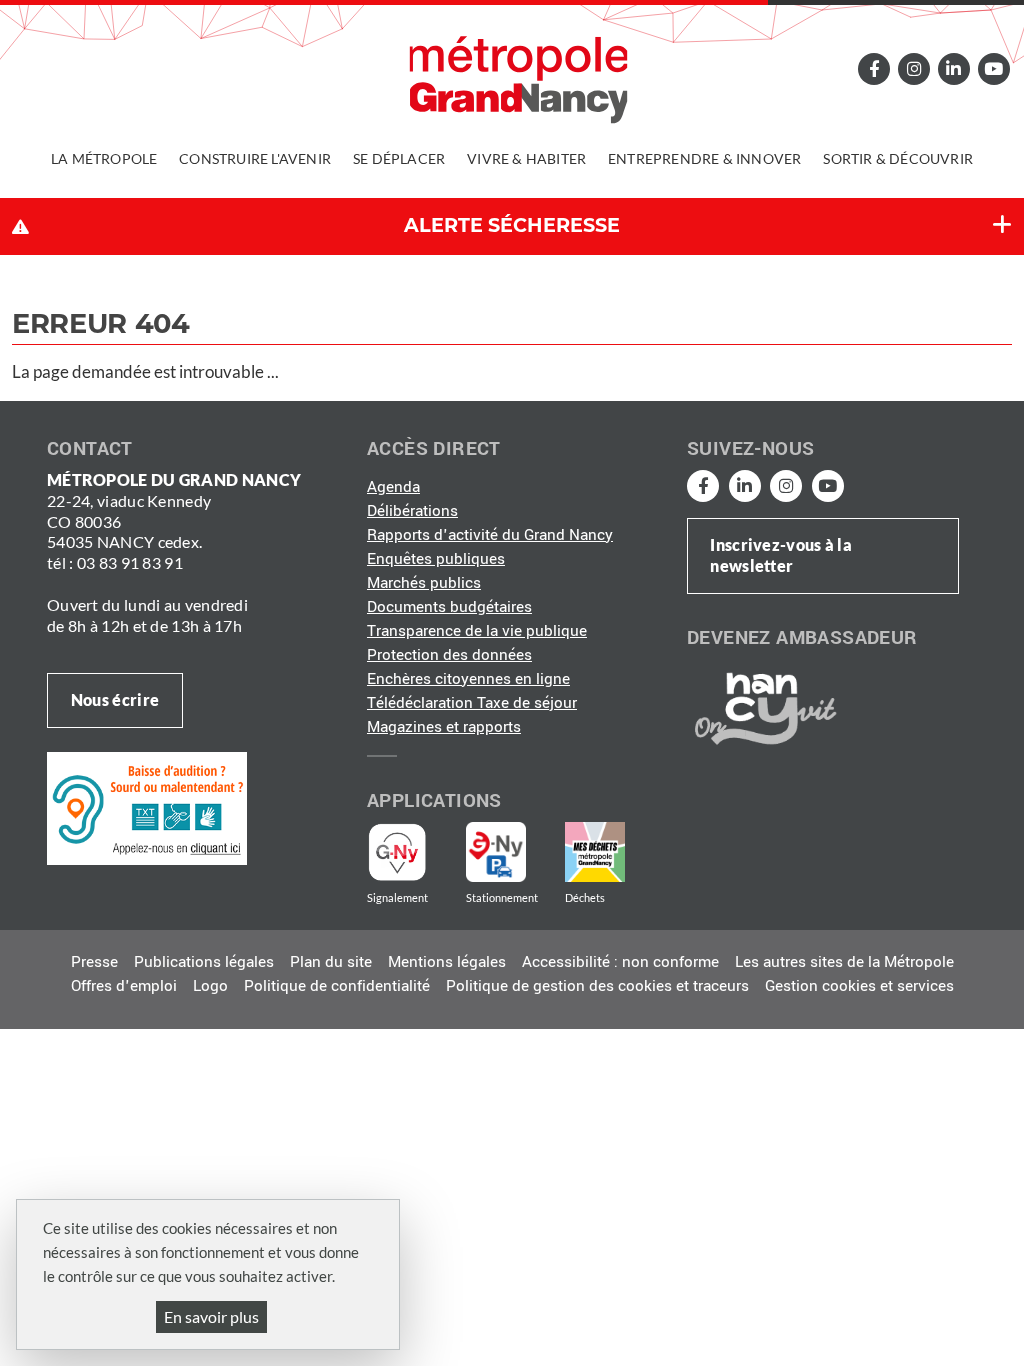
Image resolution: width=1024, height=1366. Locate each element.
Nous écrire (115, 699)
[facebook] (874, 68)
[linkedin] (953, 68)
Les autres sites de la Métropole (844, 962)
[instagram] (914, 68)
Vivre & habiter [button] (526, 158)
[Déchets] (595, 852)
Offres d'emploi (124, 986)
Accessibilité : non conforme (620, 962)
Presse (94, 962)
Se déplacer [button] (399, 158)
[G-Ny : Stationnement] (510, 852)
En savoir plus (211, 1316)
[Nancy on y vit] (762, 708)
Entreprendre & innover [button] (704, 158)
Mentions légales (447, 962)
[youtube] (993, 68)
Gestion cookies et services (859, 986)
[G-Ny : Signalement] (405, 852)
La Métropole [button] (104, 158)
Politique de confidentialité (337, 986)
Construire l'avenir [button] (255, 158)
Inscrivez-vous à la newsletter (781, 555)
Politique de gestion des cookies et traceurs (597, 986)
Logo (210, 986)
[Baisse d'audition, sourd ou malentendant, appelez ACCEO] (147, 807)
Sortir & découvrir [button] (898, 158)
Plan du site (331, 962)
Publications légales (204, 962)
